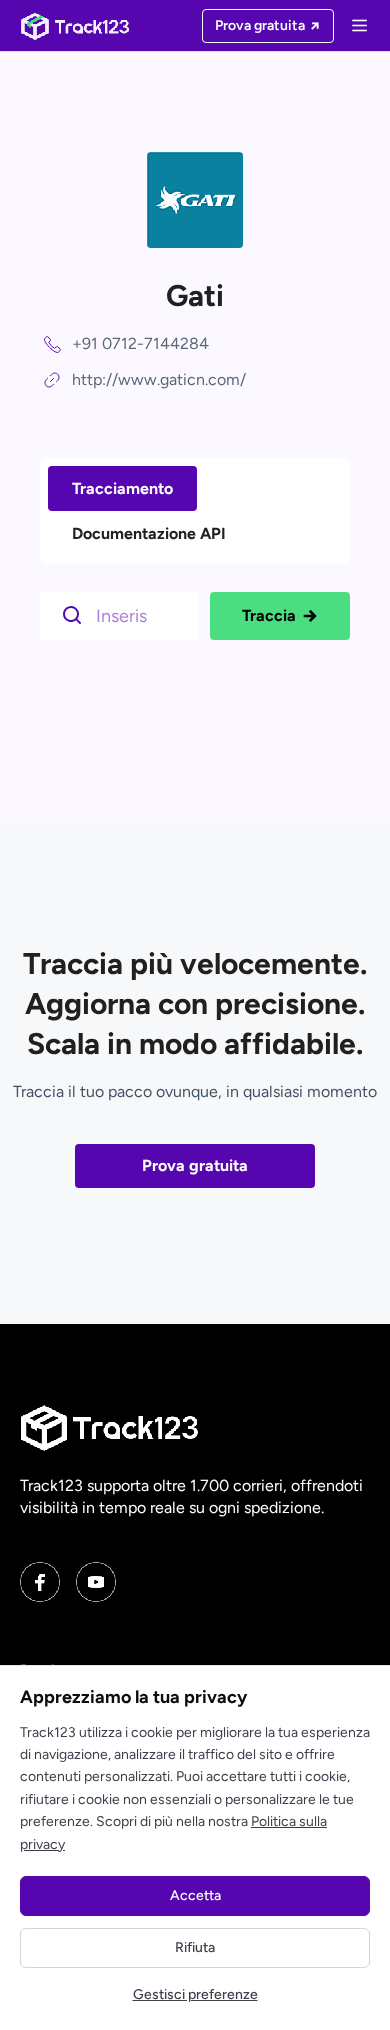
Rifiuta (195, 1947)
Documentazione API (149, 533)
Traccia (269, 615)
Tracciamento (122, 488)
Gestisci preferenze (195, 1994)
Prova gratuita (195, 1165)
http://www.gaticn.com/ (159, 379)
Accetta (195, 1895)
